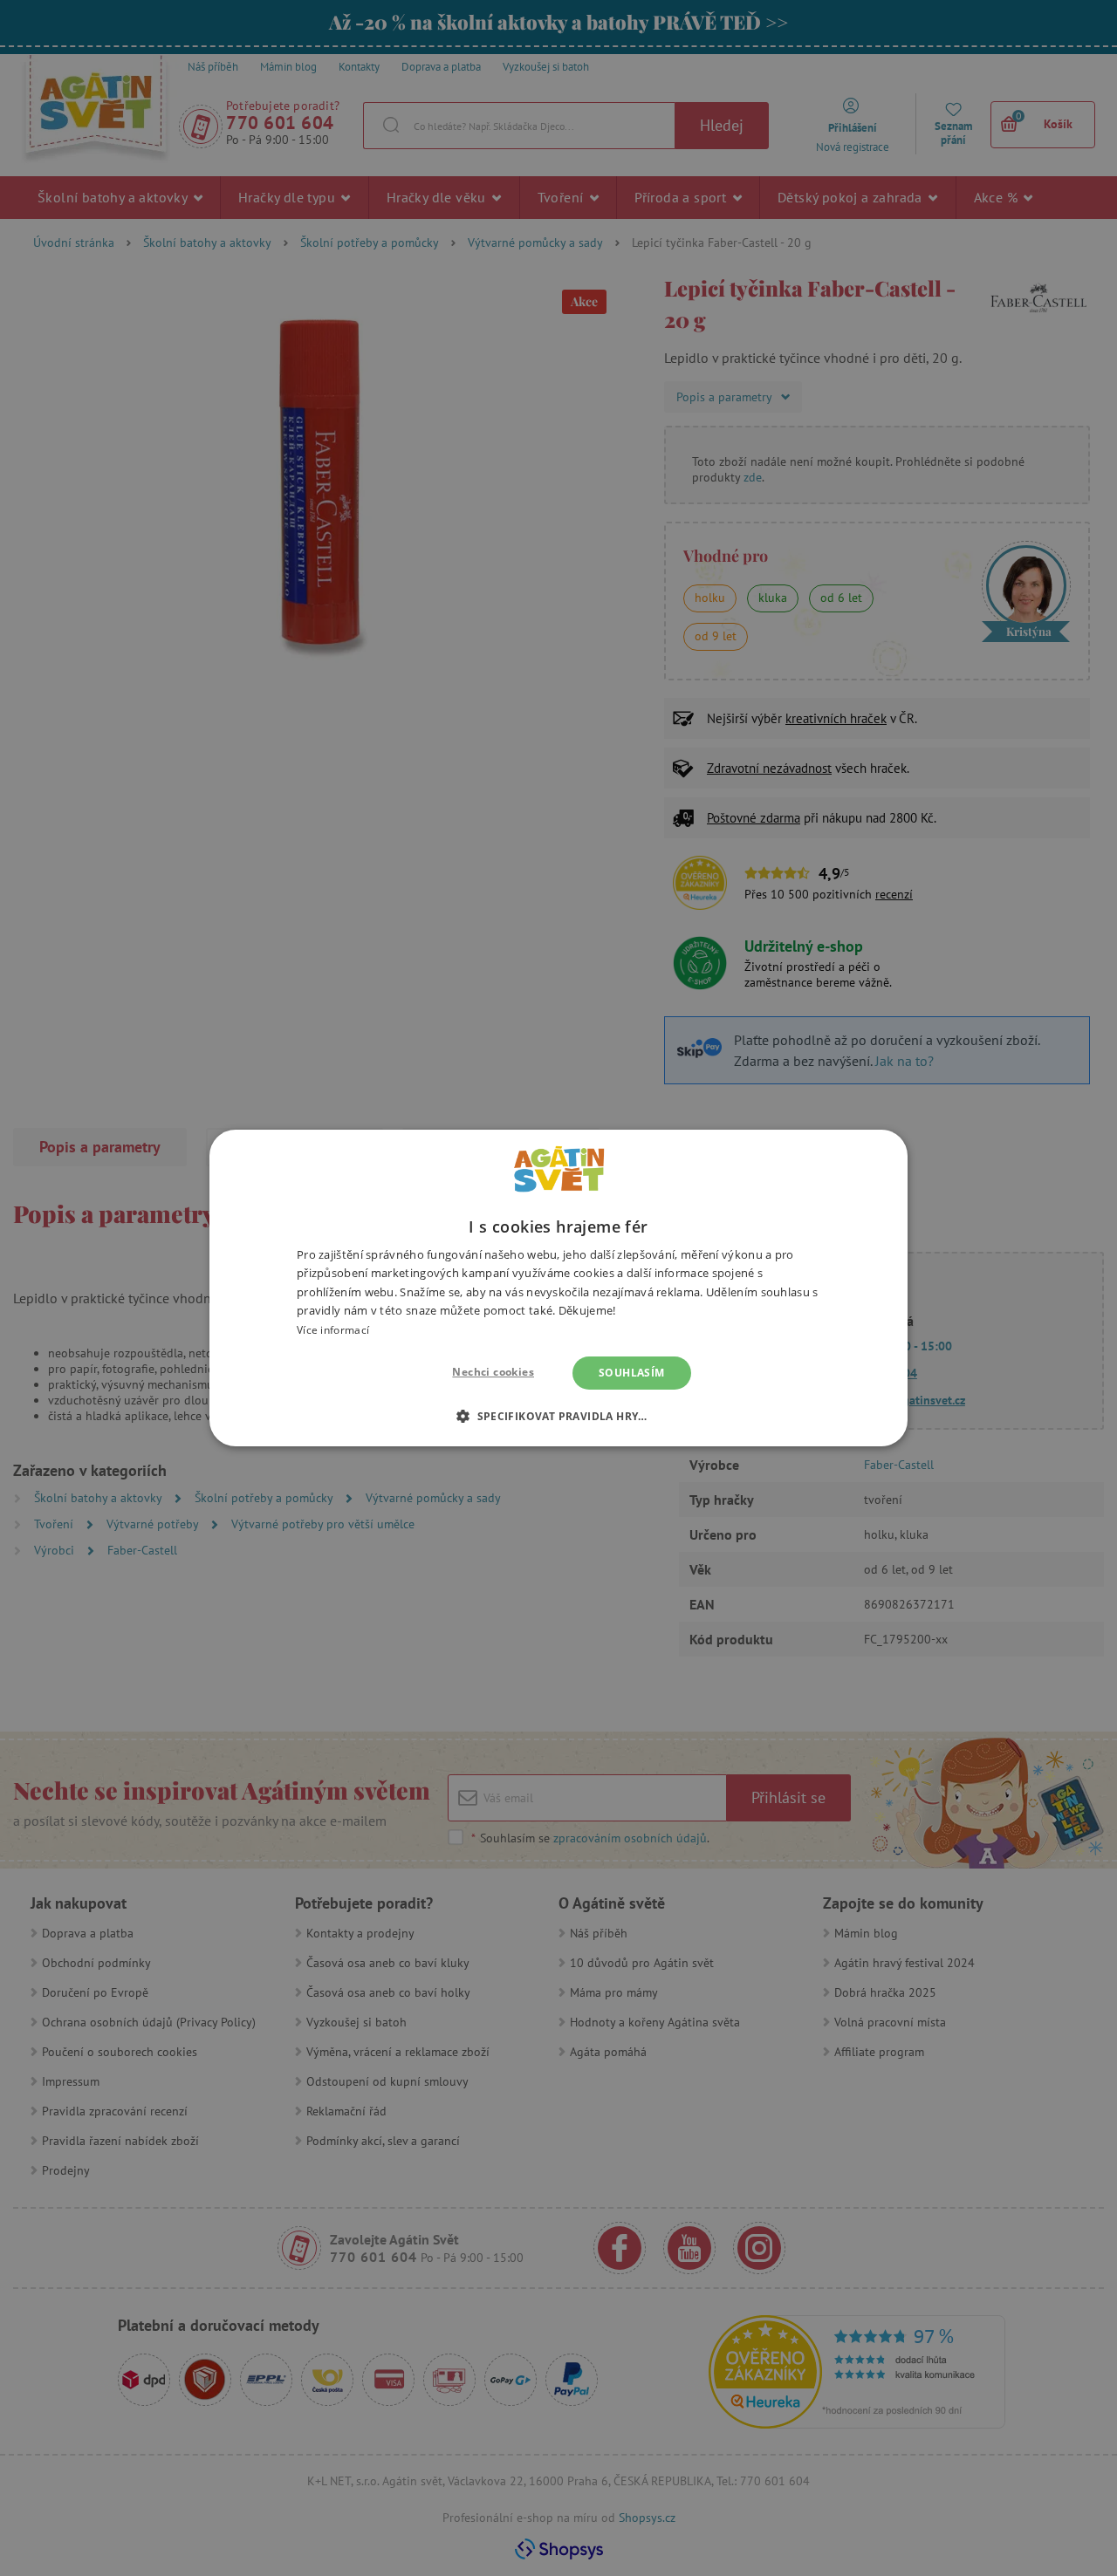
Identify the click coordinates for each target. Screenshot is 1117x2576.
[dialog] (558, 1288)
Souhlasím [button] (632, 1373)
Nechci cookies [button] (493, 1372)
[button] (558, 1416)
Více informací (333, 1330)
